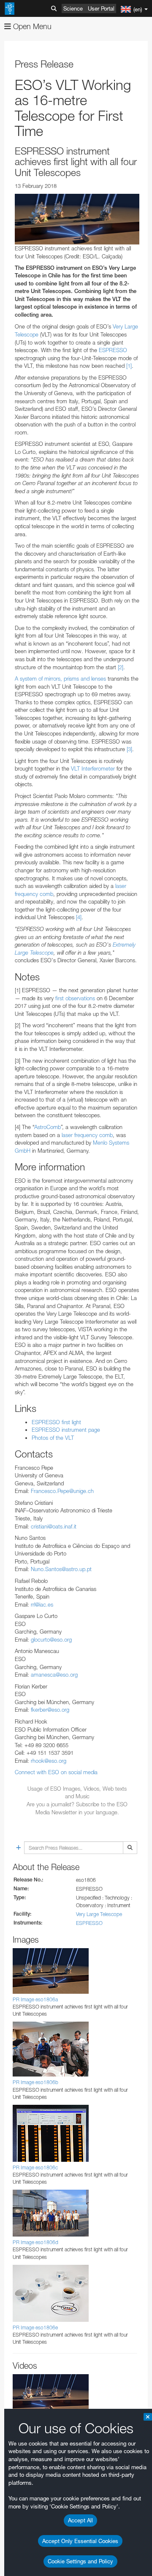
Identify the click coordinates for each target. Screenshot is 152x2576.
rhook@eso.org (49, 1761)
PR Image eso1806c (35, 2167)
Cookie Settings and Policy (80, 2561)
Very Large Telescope (99, 1914)
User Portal (101, 8)
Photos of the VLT (53, 1438)
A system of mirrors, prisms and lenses (60, 679)
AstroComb (47, 1127)
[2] (121, 667)
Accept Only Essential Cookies (80, 2541)
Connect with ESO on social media (56, 1772)
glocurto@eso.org (51, 1640)
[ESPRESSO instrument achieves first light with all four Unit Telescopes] (77, 219)
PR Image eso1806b (35, 2082)
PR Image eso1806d (35, 2242)
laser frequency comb (87, 1135)
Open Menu (31, 26)
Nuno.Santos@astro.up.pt (61, 1569)
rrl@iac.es (42, 1604)
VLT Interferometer (93, 768)
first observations (75, 998)
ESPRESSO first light (56, 1422)
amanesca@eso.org (54, 1675)
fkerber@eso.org (50, 1710)
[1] (129, 366)
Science (73, 8)
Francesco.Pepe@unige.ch (62, 1491)
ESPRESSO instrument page (66, 1430)
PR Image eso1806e (35, 2328)
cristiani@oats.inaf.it (54, 1526)
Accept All (80, 2520)
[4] (79, 917)
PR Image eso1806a (35, 1999)
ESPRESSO (113, 350)
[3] (129, 749)
